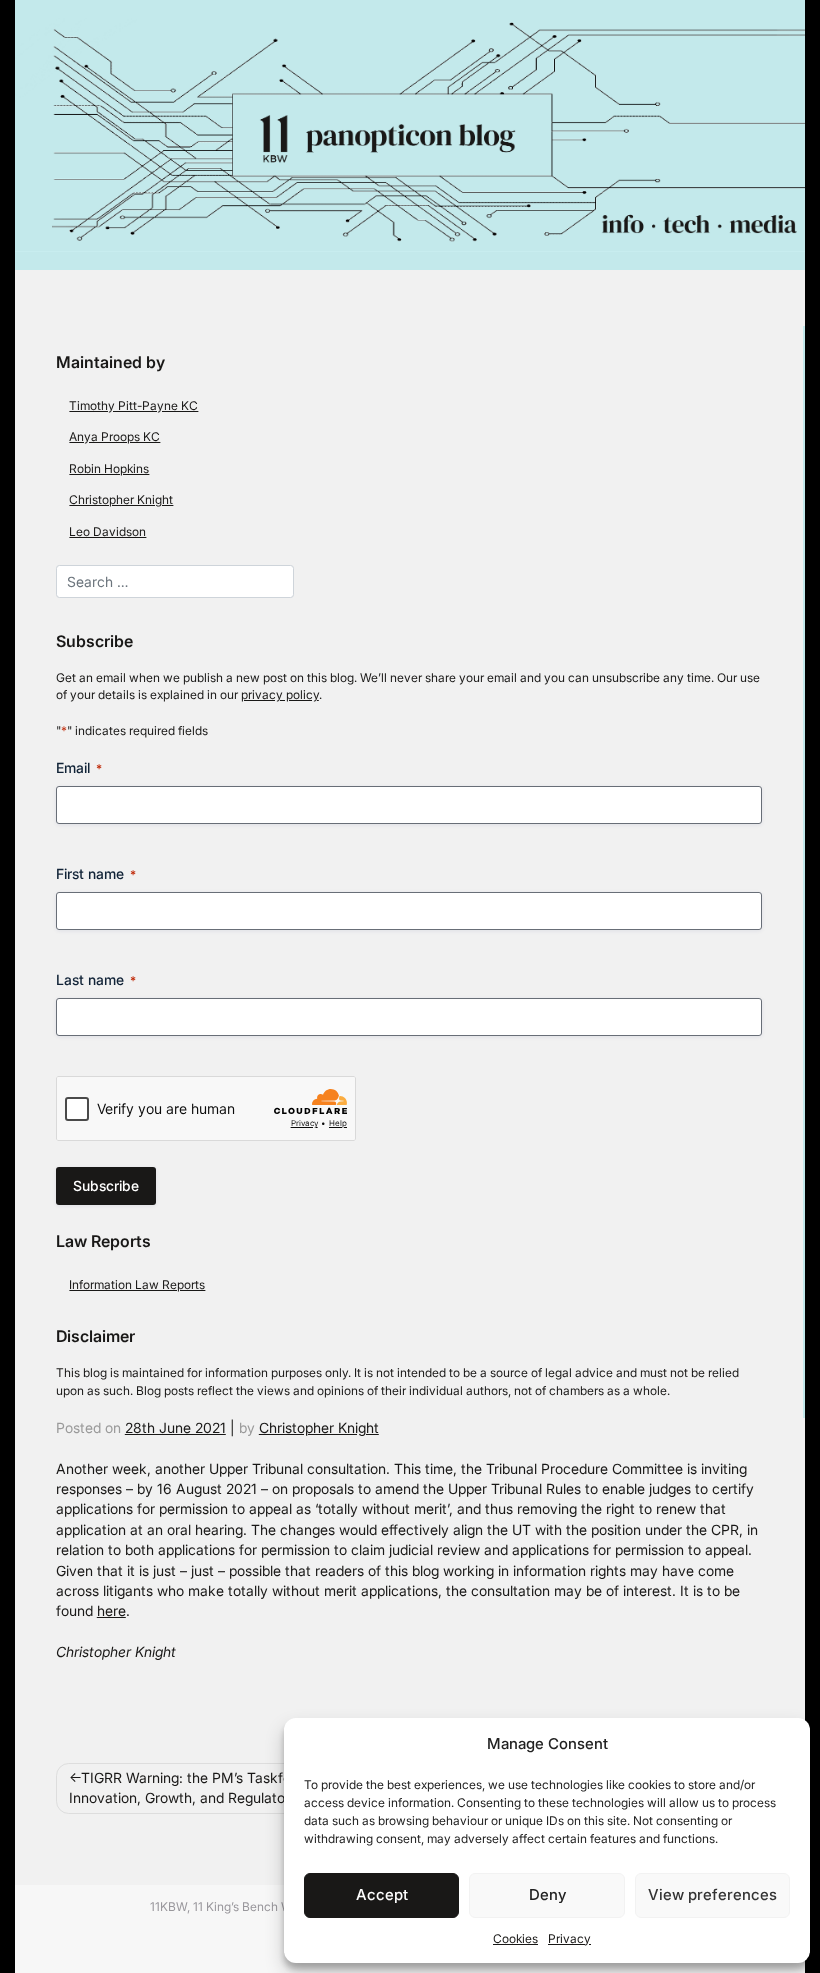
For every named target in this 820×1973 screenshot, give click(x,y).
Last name (96, 979)
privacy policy (280, 694)
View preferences (712, 1894)
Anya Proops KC (114, 436)
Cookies (515, 1938)
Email (79, 767)
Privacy (569, 1938)
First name (96, 873)
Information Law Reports (137, 1284)
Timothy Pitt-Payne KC (133, 405)
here (111, 1611)
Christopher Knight (121, 499)
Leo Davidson (107, 531)
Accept (382, 1894)
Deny (547, 1894)
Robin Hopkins (109, 468)
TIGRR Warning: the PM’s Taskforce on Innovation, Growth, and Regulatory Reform (209, 1788)
